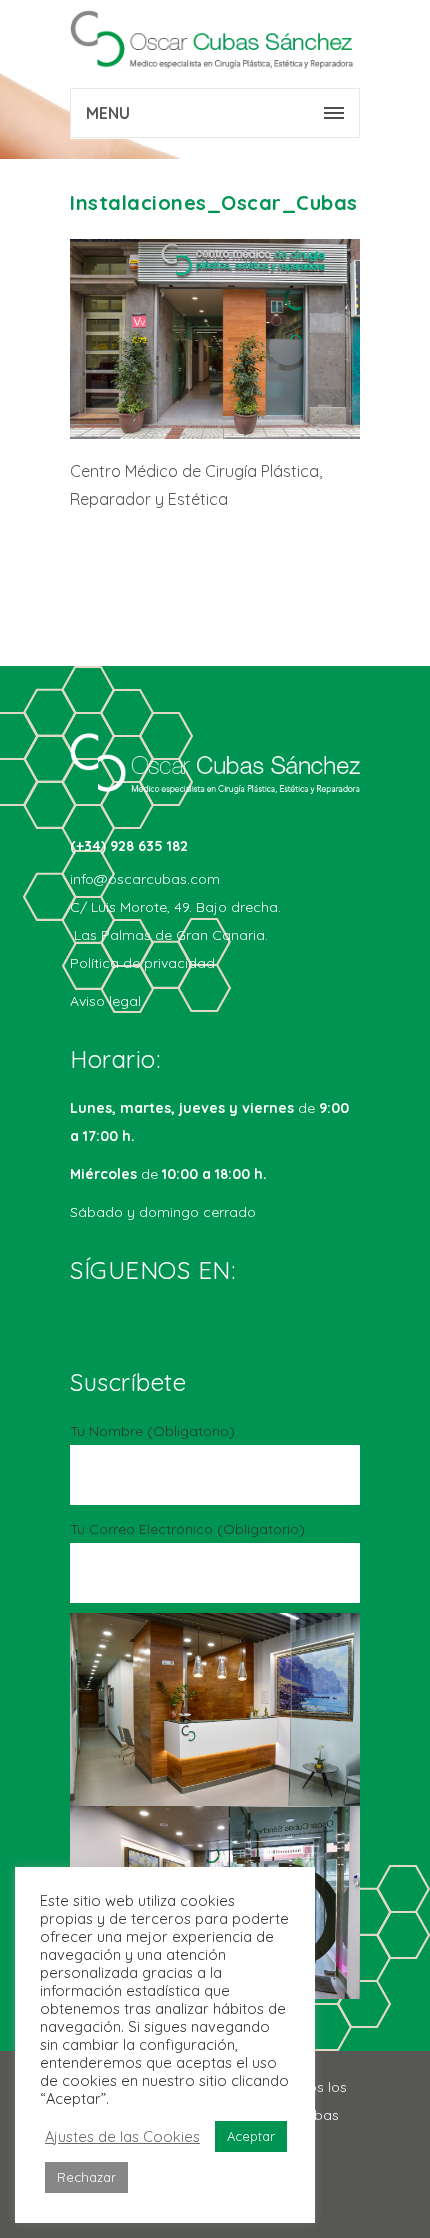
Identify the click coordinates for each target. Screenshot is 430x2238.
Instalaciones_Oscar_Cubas (214, 202)
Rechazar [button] (86, 2177)
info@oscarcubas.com (145, 879)
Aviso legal (105, 1001)
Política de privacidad (142, 963)
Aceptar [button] (251, 2136)
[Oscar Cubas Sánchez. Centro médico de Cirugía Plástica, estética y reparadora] (215, 40)
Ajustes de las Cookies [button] (122, 2137)
